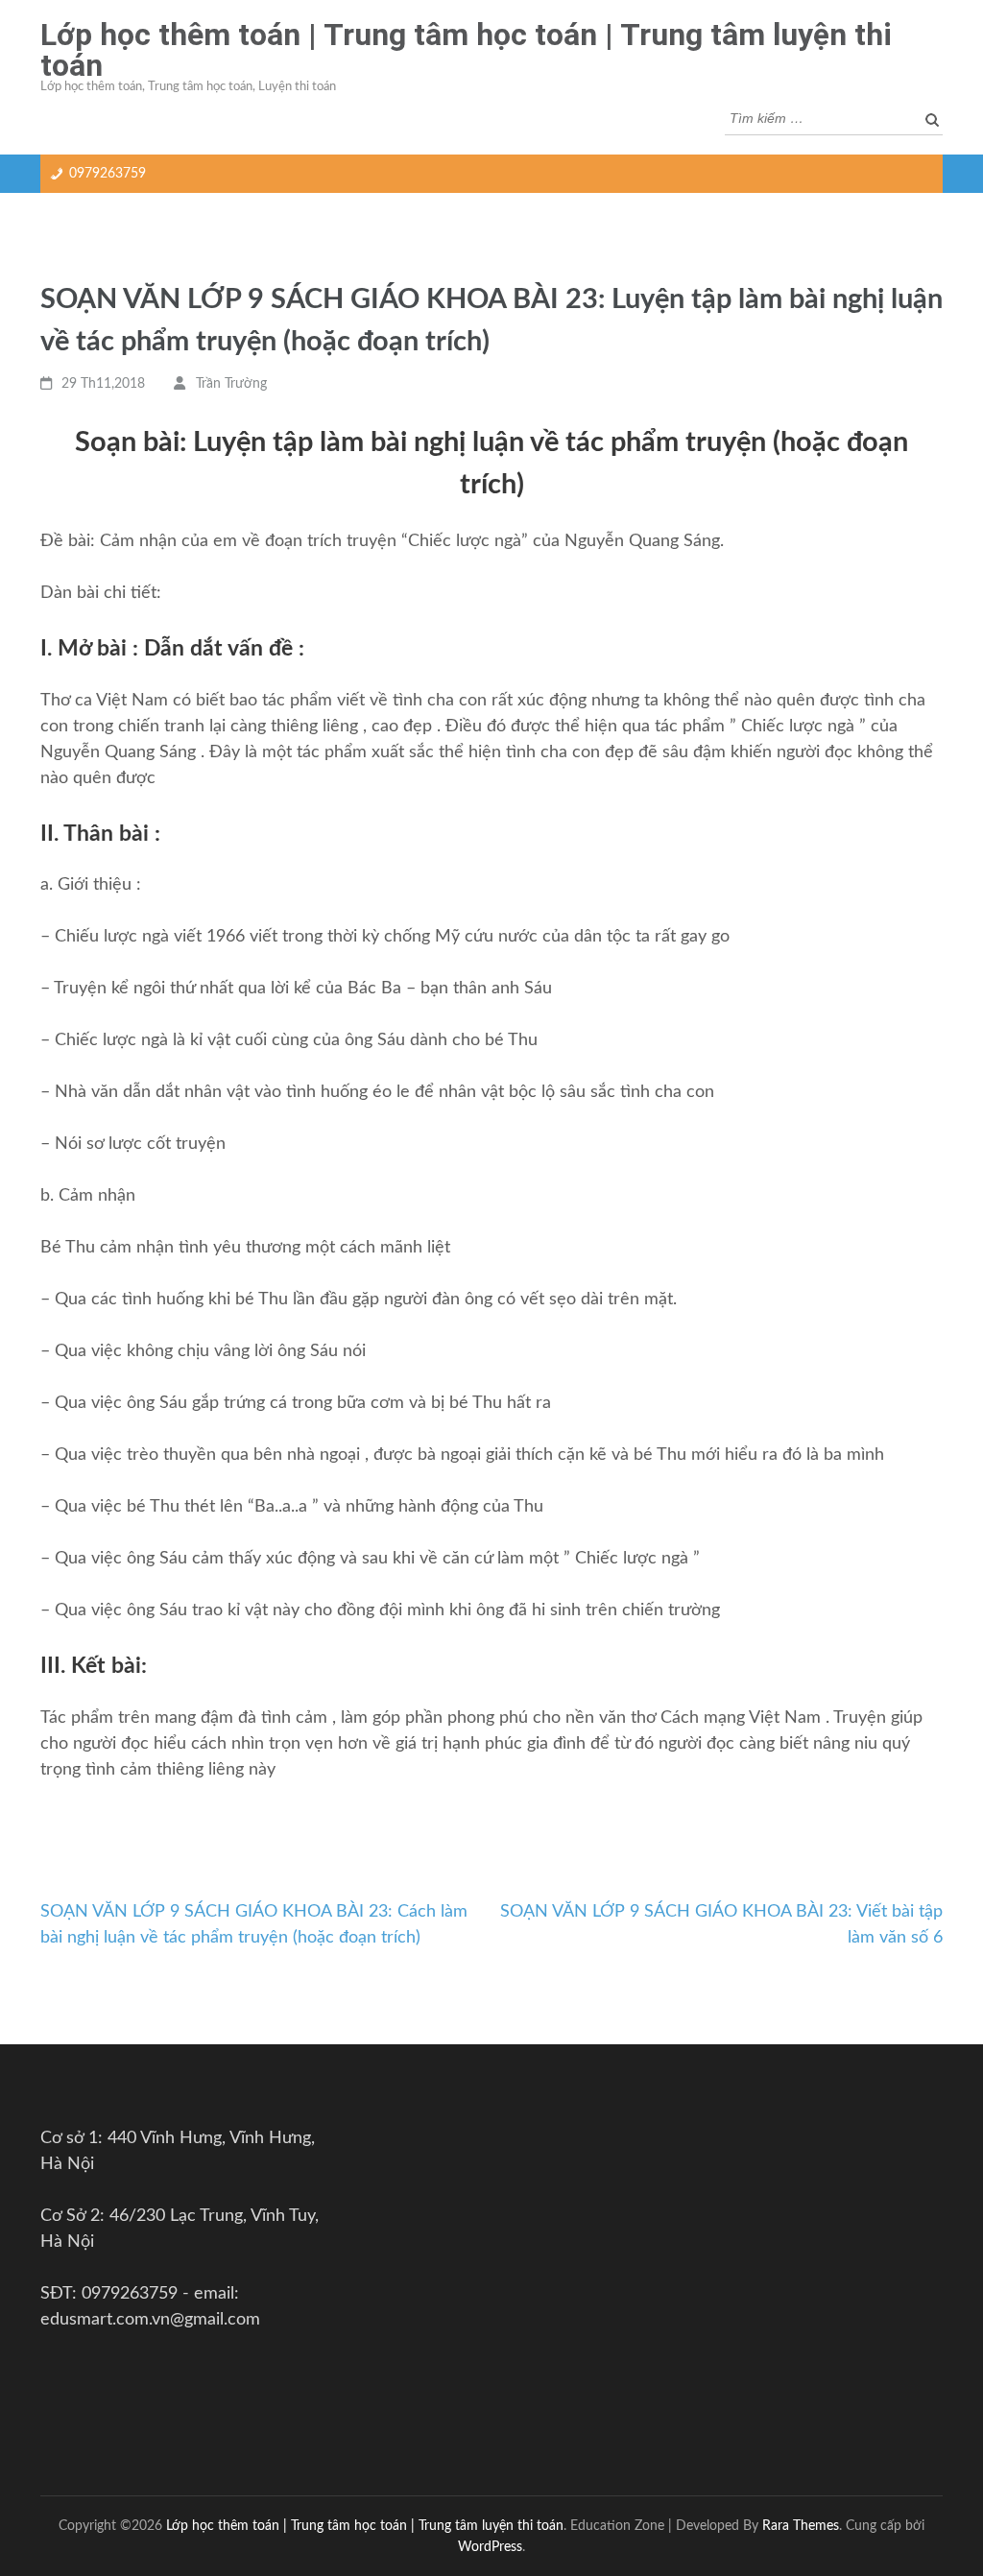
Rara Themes (801, 2526)
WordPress (490, 2547)
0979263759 (108, 174)
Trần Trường (231, 384)
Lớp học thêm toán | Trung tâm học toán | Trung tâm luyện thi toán (466, 50)
